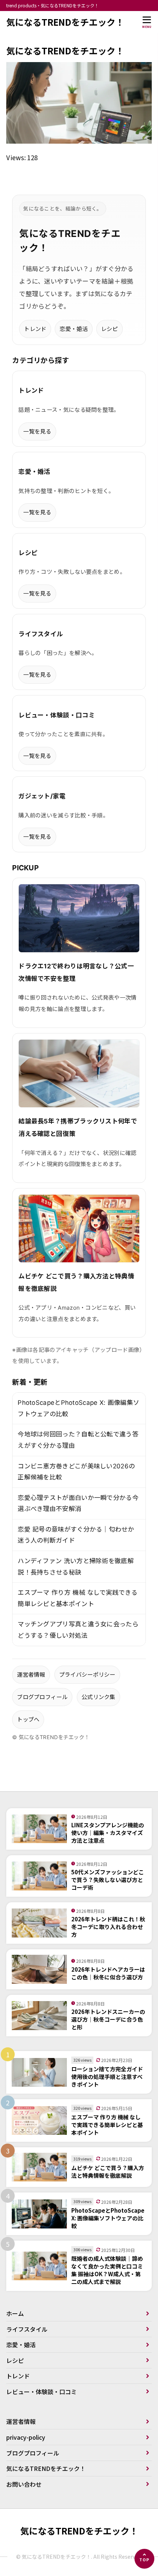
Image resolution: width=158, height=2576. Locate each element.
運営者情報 (31, 1675)
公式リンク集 (98, 1697)
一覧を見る (37, 431)
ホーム (15, 2313)
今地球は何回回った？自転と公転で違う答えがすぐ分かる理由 (78, 1440)
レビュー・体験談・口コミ (42, 2392)
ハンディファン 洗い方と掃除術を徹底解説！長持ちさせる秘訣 (76, 1567)
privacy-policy (26, 2437)
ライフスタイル (27, 2329)
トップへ (28, 1719)
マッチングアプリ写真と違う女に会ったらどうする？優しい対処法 (78, 1630)
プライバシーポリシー (87, 1675)
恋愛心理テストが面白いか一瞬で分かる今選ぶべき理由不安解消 (78, 1503)
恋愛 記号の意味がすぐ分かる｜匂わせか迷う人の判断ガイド (76, 1535)
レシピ (109, 329)
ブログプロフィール (42, 1697)
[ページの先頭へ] (144, 2559)
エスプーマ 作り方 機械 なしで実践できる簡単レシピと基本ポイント (78, 1598)
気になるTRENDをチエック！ (65, 22)
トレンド (35, 329)
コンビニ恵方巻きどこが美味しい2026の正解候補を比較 (76, 1472)
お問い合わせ (24, 2484)
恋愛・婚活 (74, 329)
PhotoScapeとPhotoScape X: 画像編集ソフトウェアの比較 (78, 1408)
